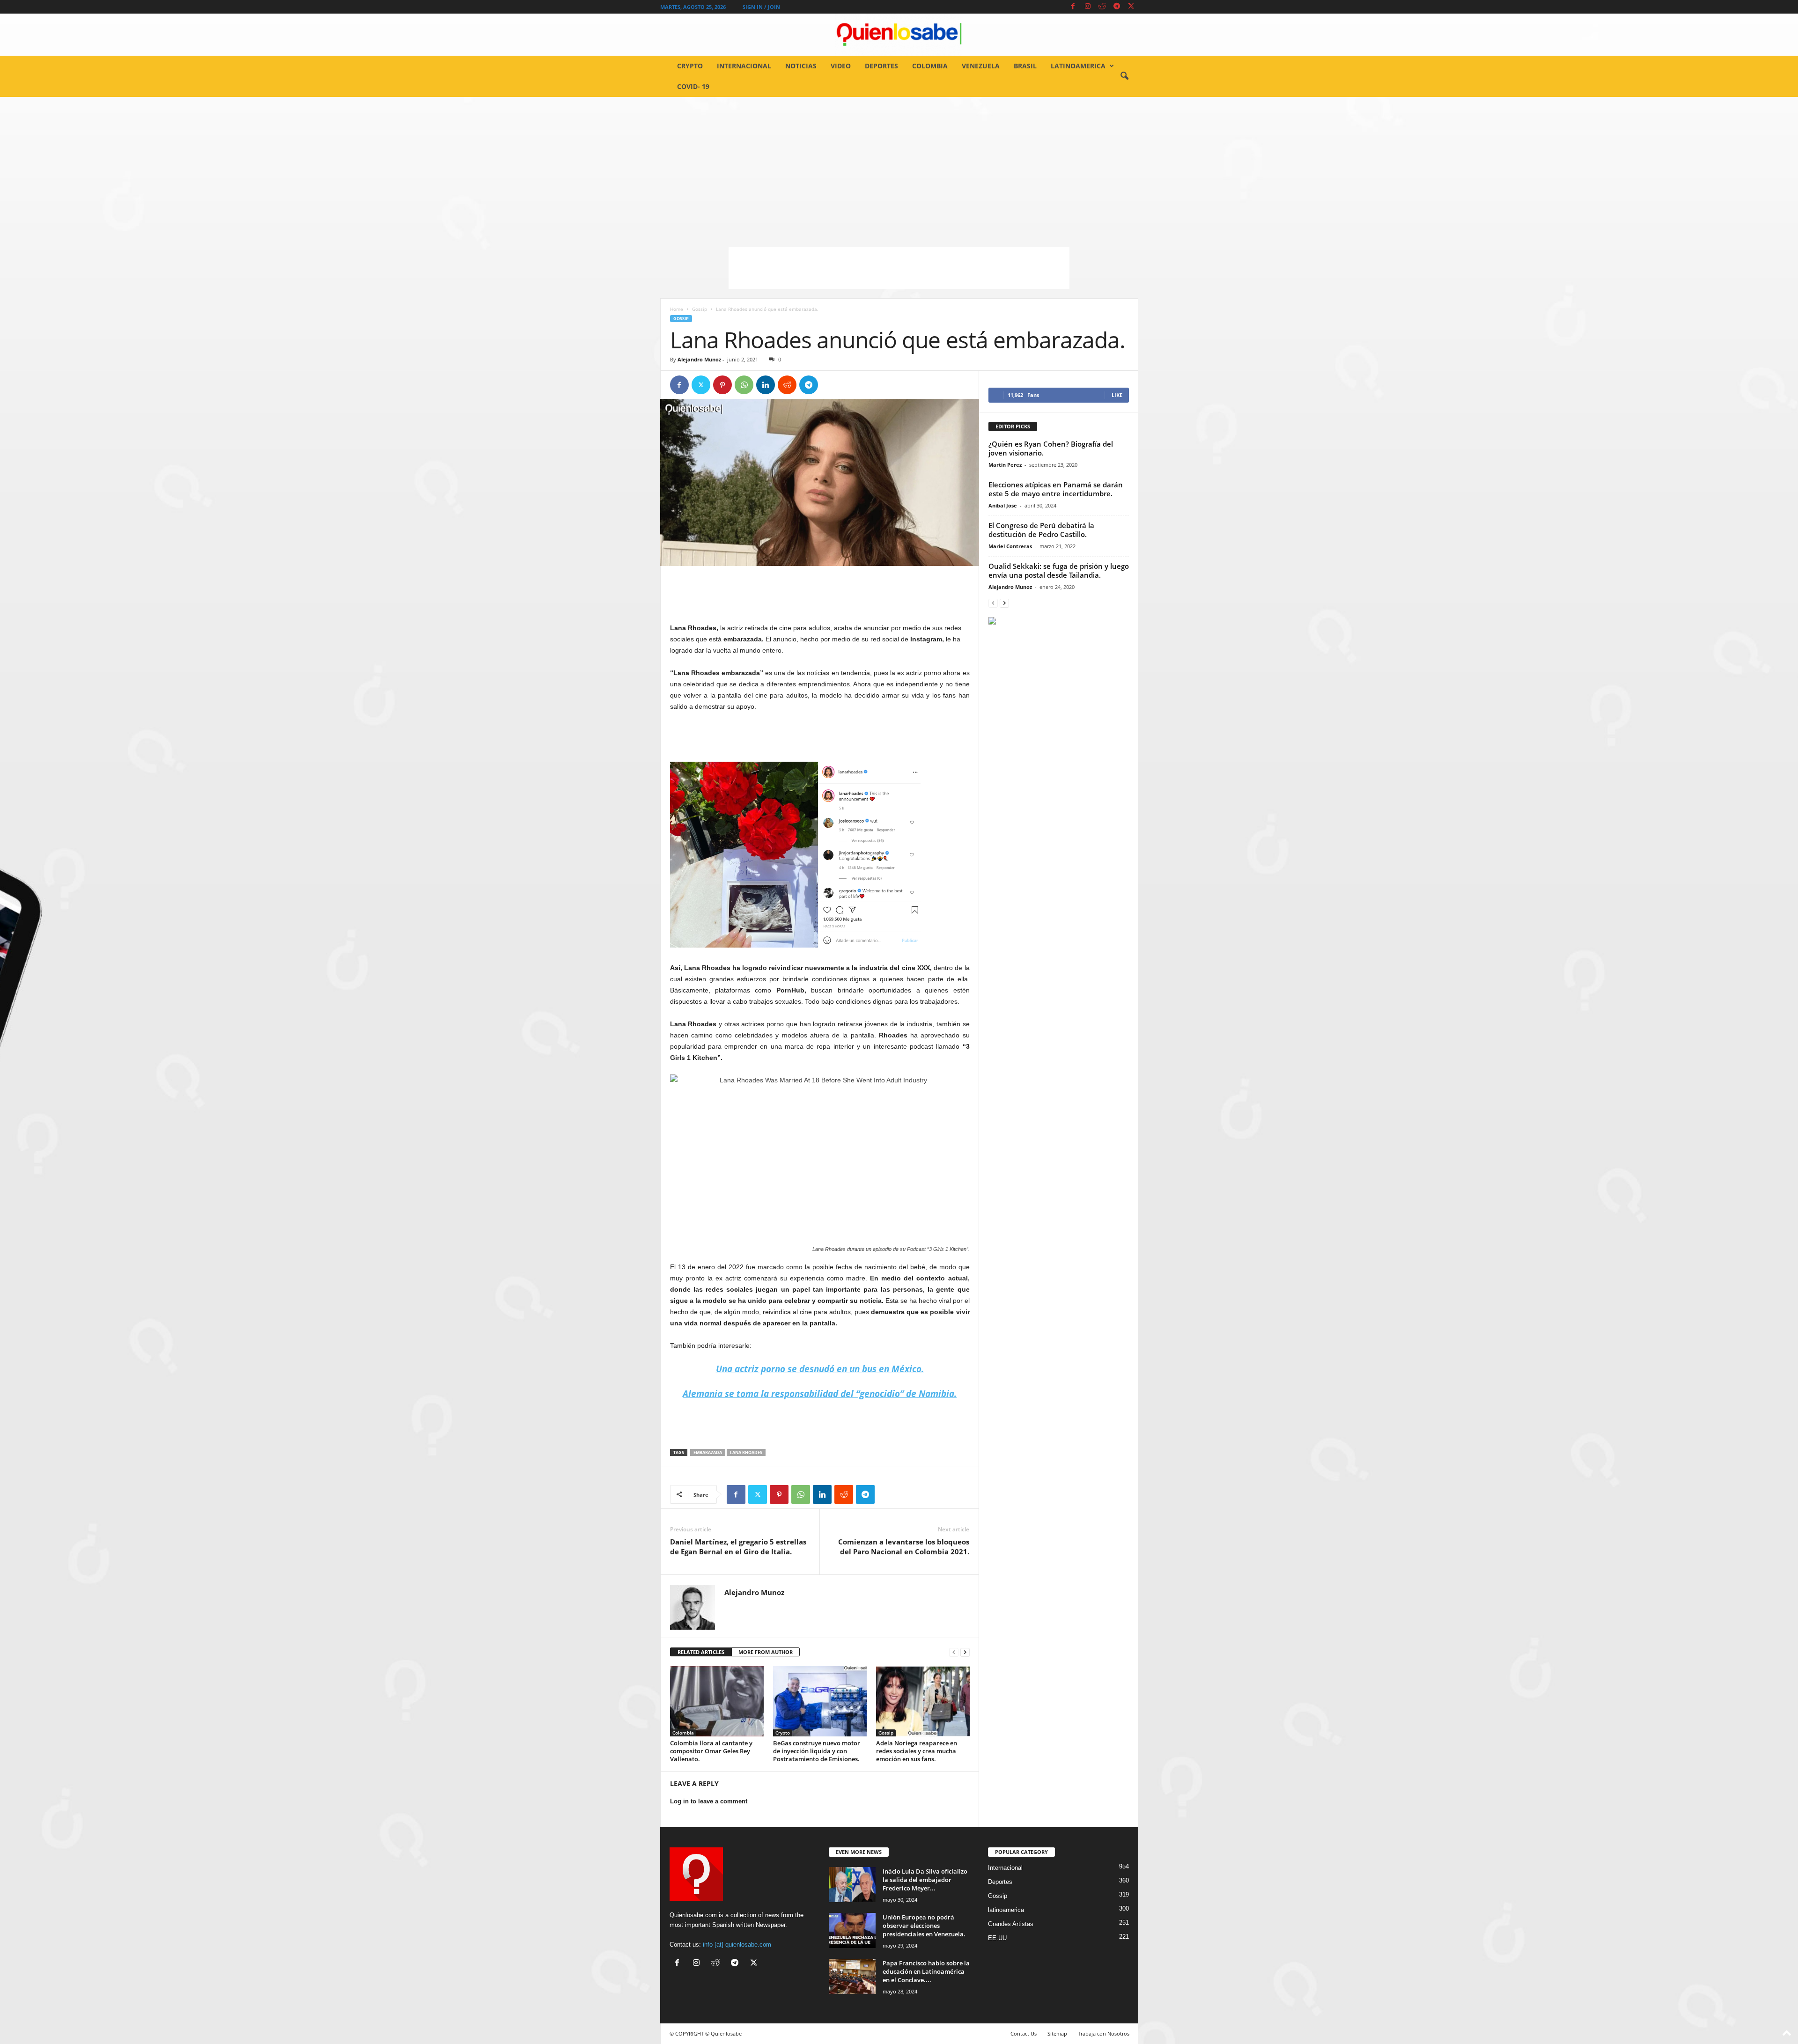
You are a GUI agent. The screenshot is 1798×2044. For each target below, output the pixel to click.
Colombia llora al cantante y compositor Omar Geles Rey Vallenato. (711, 1751)
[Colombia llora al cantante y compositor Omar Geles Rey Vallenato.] (717, 1701)
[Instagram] (1088, 7)
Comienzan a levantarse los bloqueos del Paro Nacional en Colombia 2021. (904, 1547)
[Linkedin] (766, 385)
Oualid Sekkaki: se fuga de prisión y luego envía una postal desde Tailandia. (1059, 570)
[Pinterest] (722, 385)
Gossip (700, 309)
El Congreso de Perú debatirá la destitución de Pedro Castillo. (1041, 530)
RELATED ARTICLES (701, 1652)
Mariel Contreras (1010, 546)
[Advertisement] (899, 167)
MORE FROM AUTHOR (766, 1652)
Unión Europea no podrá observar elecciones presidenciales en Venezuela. (924, 1926)
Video (841, 66)
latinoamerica (1078, 66)
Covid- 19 (693, 86)
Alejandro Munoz (699, 359)
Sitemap (1057, 2033)
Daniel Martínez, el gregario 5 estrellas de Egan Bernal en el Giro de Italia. (738, 1547)
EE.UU (997, 1938)
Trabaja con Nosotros (1104, 2033)
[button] (1124, 76)
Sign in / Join (761, 7)
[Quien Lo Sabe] (899, 35)
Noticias (801, 66)
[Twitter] (1131, 7)
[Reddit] (1102, 7)
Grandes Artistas (1011, 1924)
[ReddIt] (787, 385)
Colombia (930, 66)
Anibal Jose (1003, 505)
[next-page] (965, 1652)
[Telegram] (1117, 7)
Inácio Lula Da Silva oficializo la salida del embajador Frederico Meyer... (925, 1880)
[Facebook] (1073, 7)
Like (1117, 395)
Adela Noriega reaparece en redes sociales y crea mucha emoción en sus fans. (917, 1751)
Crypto (690, 66)
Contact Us (1024, 2033)
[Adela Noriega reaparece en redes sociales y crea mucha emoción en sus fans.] (923, 1701)
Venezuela (981, 66)
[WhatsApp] (744, 385)
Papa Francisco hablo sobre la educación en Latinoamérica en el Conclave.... (926, 1971)
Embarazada (708, 1452)
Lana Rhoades (746, 1452)
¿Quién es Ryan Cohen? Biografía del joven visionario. (1051, 448)
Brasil (1025, 66)
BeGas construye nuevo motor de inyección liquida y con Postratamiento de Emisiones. (817, 1751)
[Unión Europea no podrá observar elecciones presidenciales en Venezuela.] (852, 1930)
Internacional (744, 66)
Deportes (881, 66)
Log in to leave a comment (709, 1801)
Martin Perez (1005, 465)
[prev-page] (954, 1652)
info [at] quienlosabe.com (737, 1945)
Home (677, 309)
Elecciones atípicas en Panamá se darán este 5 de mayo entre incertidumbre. (1056, 489)
